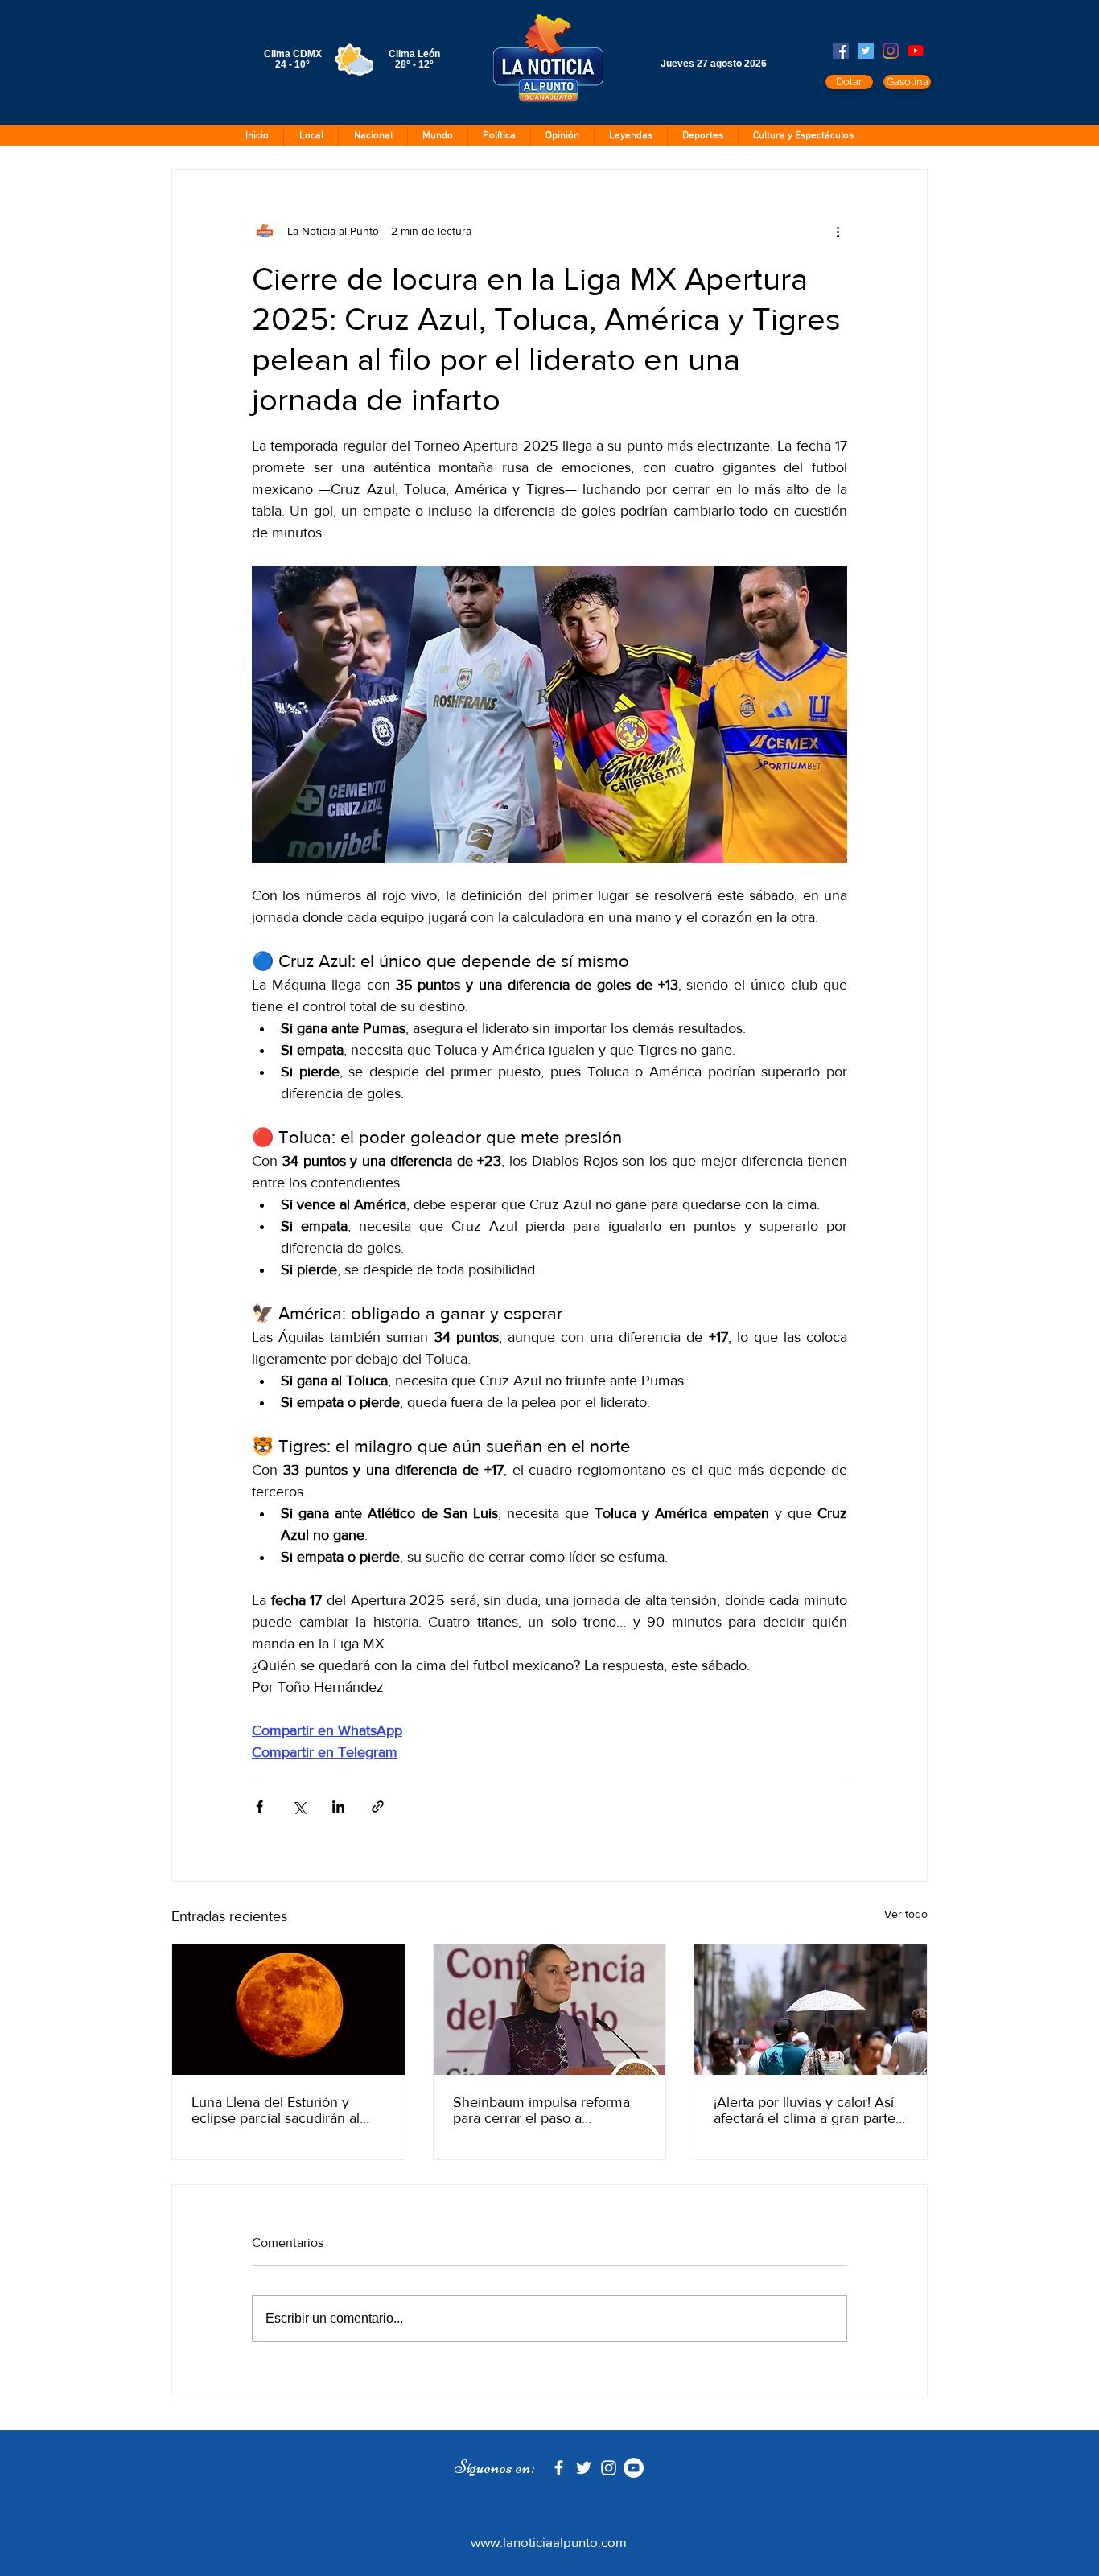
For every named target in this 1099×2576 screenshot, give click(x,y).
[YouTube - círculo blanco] (634, 2468)
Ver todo (906, 1914)
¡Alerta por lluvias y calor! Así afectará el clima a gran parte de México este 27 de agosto (805, 2110)
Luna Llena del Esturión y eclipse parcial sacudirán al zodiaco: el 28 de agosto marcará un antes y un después (276, 2110)
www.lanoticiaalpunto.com (549, 2542)
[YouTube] (916, 51)
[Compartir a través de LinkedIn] (338, 1806)
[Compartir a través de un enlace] (378, 1806)
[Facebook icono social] (841, 51)
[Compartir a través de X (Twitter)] (299, 1806)
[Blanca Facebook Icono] (559, 2468)
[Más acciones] (838, 231)
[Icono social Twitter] (866, 51)
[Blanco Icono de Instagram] (609, 2468)
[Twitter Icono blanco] (584, 2468)
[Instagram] (891, 51)
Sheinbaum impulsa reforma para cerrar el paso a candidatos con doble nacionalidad (541, 2110)
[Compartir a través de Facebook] (259, 1806)
